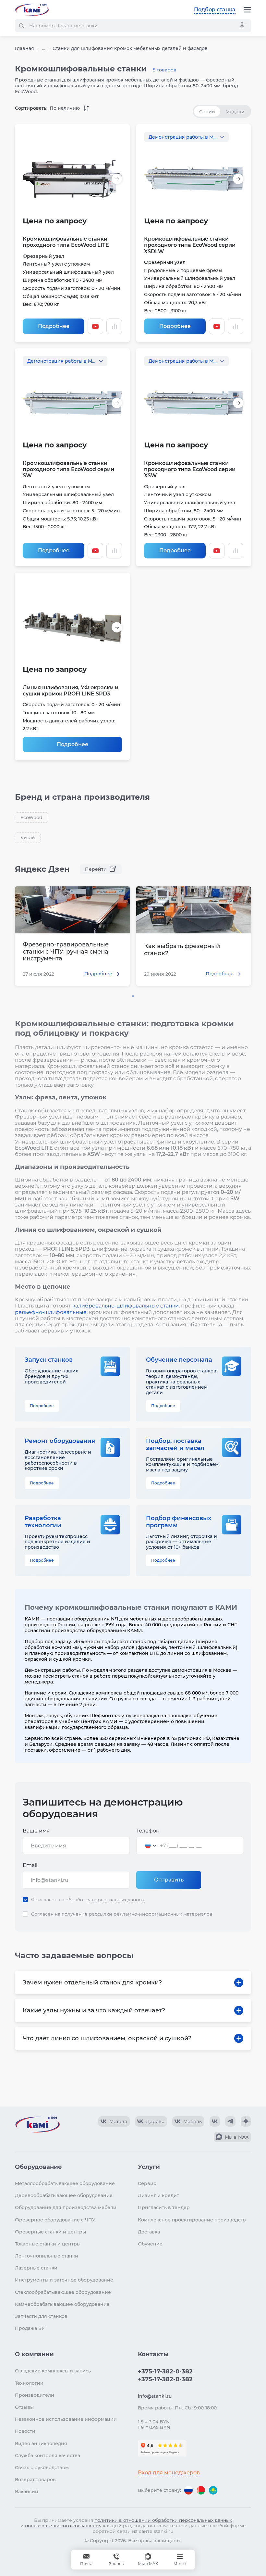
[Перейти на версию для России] (188, 2490)
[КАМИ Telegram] (230, 2121)
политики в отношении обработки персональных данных (163, 2520)
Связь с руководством (42, 2468)
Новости (25, 2431)
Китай (28, 838)
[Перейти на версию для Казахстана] (213, 2490)
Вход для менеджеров (169, 2473)
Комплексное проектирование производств (192, 2220)
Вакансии (27, 2492)
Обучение (150, 2244)
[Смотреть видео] (95, 326)
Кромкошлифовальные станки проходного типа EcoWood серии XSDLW (190, 245)
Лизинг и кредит (158, 2195)
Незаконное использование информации (66, 2419)
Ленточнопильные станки (47, 2256)
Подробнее (54, 326)
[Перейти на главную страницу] (32, 10)
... (43, 49)
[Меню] (247, 10)
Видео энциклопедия (41, 2444)
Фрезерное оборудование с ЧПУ (55, 2220)
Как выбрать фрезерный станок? (182, 950)
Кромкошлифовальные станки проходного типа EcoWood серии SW (68, 469)
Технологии (29, 2383)
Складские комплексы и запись (53, 2371)
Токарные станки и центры (48, 2244)
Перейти (96, 869)
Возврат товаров (35, 2480)
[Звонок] (116, 2560)
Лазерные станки (36, 2268)
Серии (207, 112)
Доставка (149, 2232)
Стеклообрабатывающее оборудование (63, 2292)
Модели (235, 112)
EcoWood (31, 818)
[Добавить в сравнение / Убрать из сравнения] (114, 326)
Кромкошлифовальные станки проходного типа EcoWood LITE (66, 242)
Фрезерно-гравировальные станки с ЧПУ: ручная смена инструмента (66, 952)
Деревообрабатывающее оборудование (64, 2195)
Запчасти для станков (41, 2316)
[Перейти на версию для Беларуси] (201, 2490)
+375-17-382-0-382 (165, 2371)
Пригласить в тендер (164, 2207)
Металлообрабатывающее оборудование (65, 2183)
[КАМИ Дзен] (246, 2121)
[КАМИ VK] (215, 2121)
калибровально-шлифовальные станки (126, 1306)
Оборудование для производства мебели (66, 2207)
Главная (24, 48)
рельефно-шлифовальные (51, 1312)
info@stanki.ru (155, 2396)
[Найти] (21, 26)
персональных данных (118, 1900)
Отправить (169, 1880)
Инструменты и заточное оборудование (64, 2280)
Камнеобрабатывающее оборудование (62, 2304)
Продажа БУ (30, 2328)
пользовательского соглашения (63, 2526)
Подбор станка (215, 10)
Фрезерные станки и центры (50, 2232)
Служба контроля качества (48, 2456)
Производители (35, 2395)
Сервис (147, 2183)
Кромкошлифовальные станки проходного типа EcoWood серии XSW (190, 469)
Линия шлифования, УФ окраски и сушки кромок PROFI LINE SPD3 (71, 691)
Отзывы (24, 2407)
